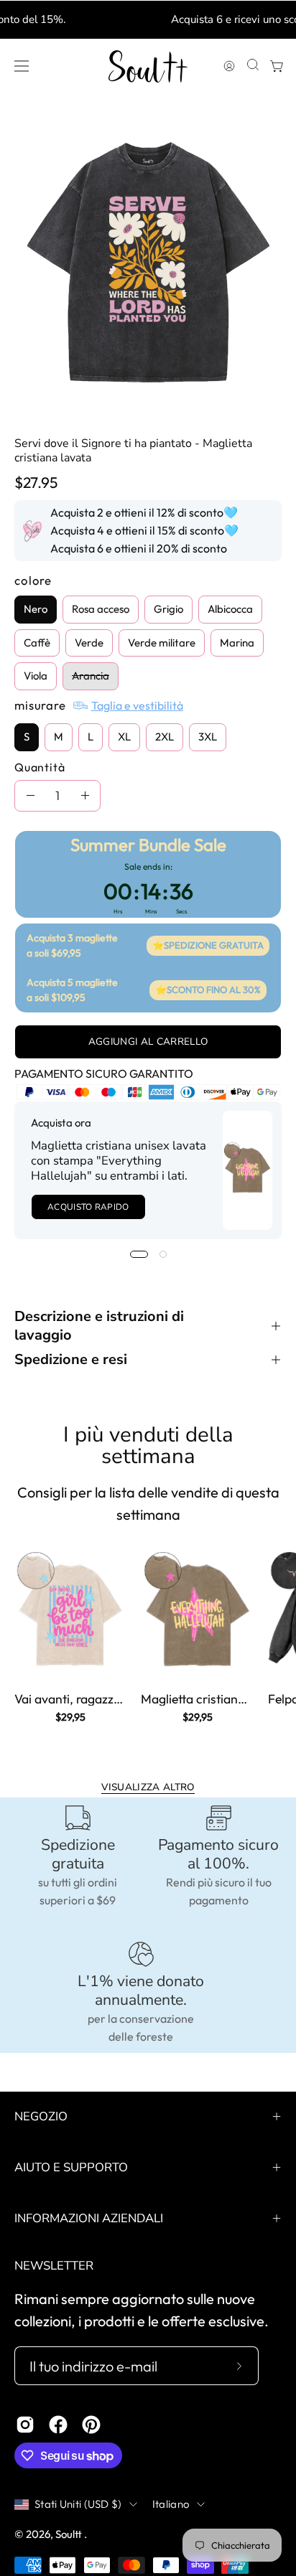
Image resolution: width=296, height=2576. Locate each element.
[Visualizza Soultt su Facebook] (58, 2425)
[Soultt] (148, 66)
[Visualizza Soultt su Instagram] (25, 2425)
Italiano (171, 2504)
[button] (251, 66)
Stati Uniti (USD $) (78, 2504)
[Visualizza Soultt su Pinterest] (91, 2425)
